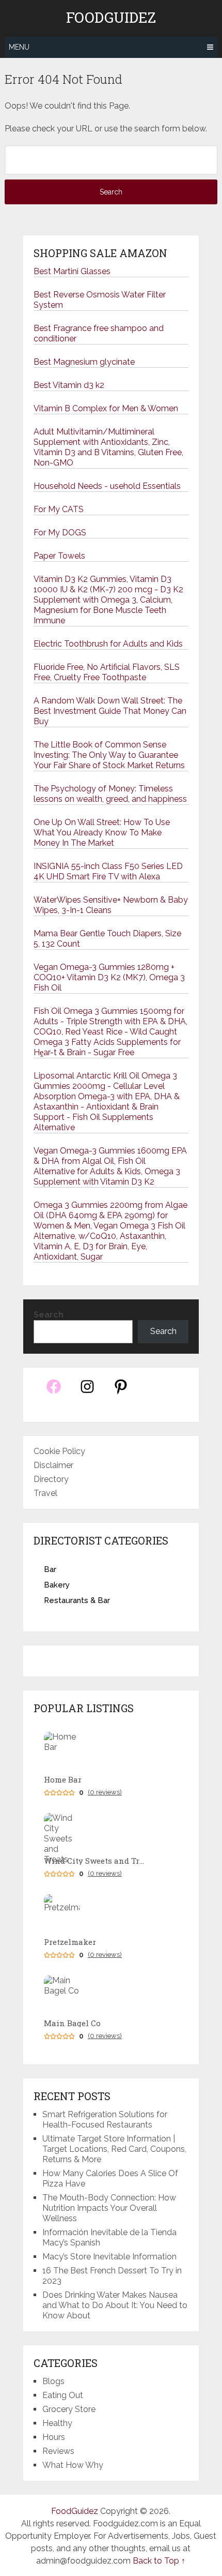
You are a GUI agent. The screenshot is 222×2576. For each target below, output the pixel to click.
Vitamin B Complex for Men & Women (106, 408)
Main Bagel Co (72, 2023)
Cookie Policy (59, 1451)
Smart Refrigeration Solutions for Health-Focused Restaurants (105, 2120)
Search (49, 1315)
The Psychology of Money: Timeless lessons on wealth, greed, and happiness (110, 794)
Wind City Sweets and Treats (96, 1861)
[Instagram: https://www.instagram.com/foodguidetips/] (87, 1392)
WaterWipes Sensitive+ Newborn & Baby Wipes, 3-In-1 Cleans (111, 905)
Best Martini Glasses (72, 271)
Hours (54, 2437)
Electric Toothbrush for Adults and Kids (108, 644)
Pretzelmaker (70, 1942)
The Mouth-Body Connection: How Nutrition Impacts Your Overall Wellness (109, 2208)
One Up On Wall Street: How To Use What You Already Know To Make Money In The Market (102, 833)
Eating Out (63, 2395)
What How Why (73, 2465)
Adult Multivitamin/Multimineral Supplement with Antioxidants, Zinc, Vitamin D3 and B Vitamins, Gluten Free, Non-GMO (108, 447)
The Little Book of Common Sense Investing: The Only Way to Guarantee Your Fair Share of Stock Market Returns (109, 755)
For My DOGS (60, 533)
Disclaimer (53, 1465)
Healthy (57, 2423)
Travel (45, 1493)
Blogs (53, 2381)
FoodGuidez (111, 18)
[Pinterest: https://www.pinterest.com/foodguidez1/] (121, 1392)
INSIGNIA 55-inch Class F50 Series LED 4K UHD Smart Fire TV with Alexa (108, 871)
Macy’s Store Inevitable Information (109, 2257)
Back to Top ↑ (159, 2561)
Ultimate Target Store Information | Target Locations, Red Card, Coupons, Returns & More (114, 2149)
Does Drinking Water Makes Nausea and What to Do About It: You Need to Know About (115, 2305)
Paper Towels (59, 556)
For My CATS (59, 509)
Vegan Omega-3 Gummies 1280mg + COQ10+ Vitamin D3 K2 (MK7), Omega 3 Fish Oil (109, 977)
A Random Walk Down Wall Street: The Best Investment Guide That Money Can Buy (110, 711)
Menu (19, 47)
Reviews (58, 2451)
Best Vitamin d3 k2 (69, 385)
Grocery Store (69, 2409)
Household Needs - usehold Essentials (107, 486)
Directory (51, 1479)
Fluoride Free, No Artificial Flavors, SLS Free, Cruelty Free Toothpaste (107, 672)
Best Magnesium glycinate (84, 362)
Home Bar (63, 1780)
